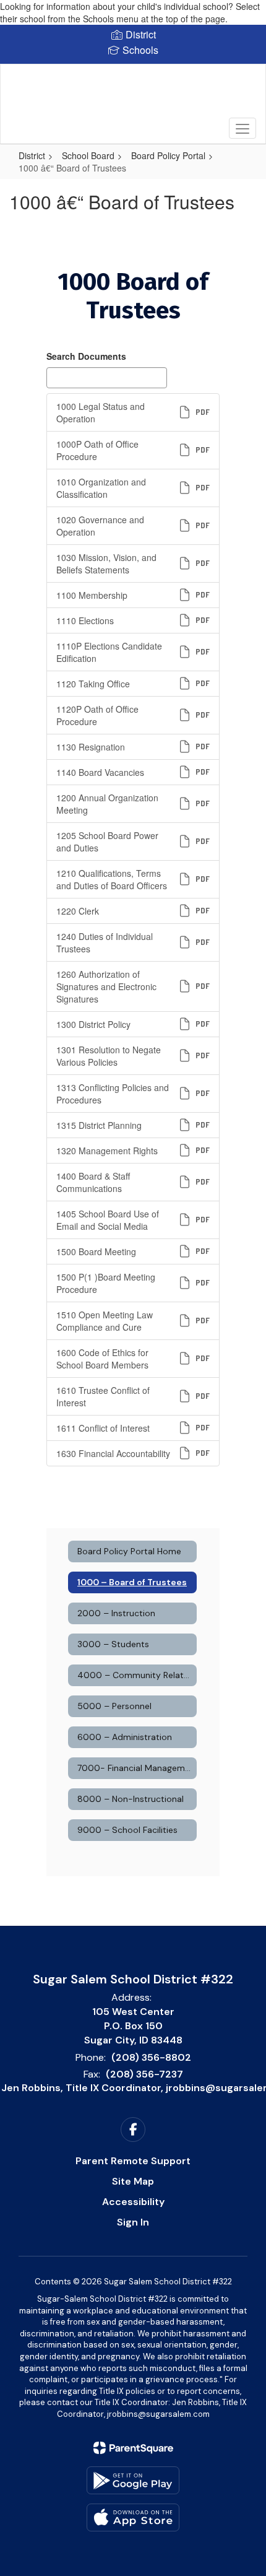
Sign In (133, 2222)
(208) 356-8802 (151, 2057)
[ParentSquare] (133, 2448)
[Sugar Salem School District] (133, 95)
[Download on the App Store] (133, 2517)
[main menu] (242, 128)
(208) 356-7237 (144, 2074)
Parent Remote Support (133, 2161)
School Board (88, 155)
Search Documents (86, 356)
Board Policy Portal (168, 155)
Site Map (133, 2181)
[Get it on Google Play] (133, 2480)
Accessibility (133, 2202)
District (32, 155)
